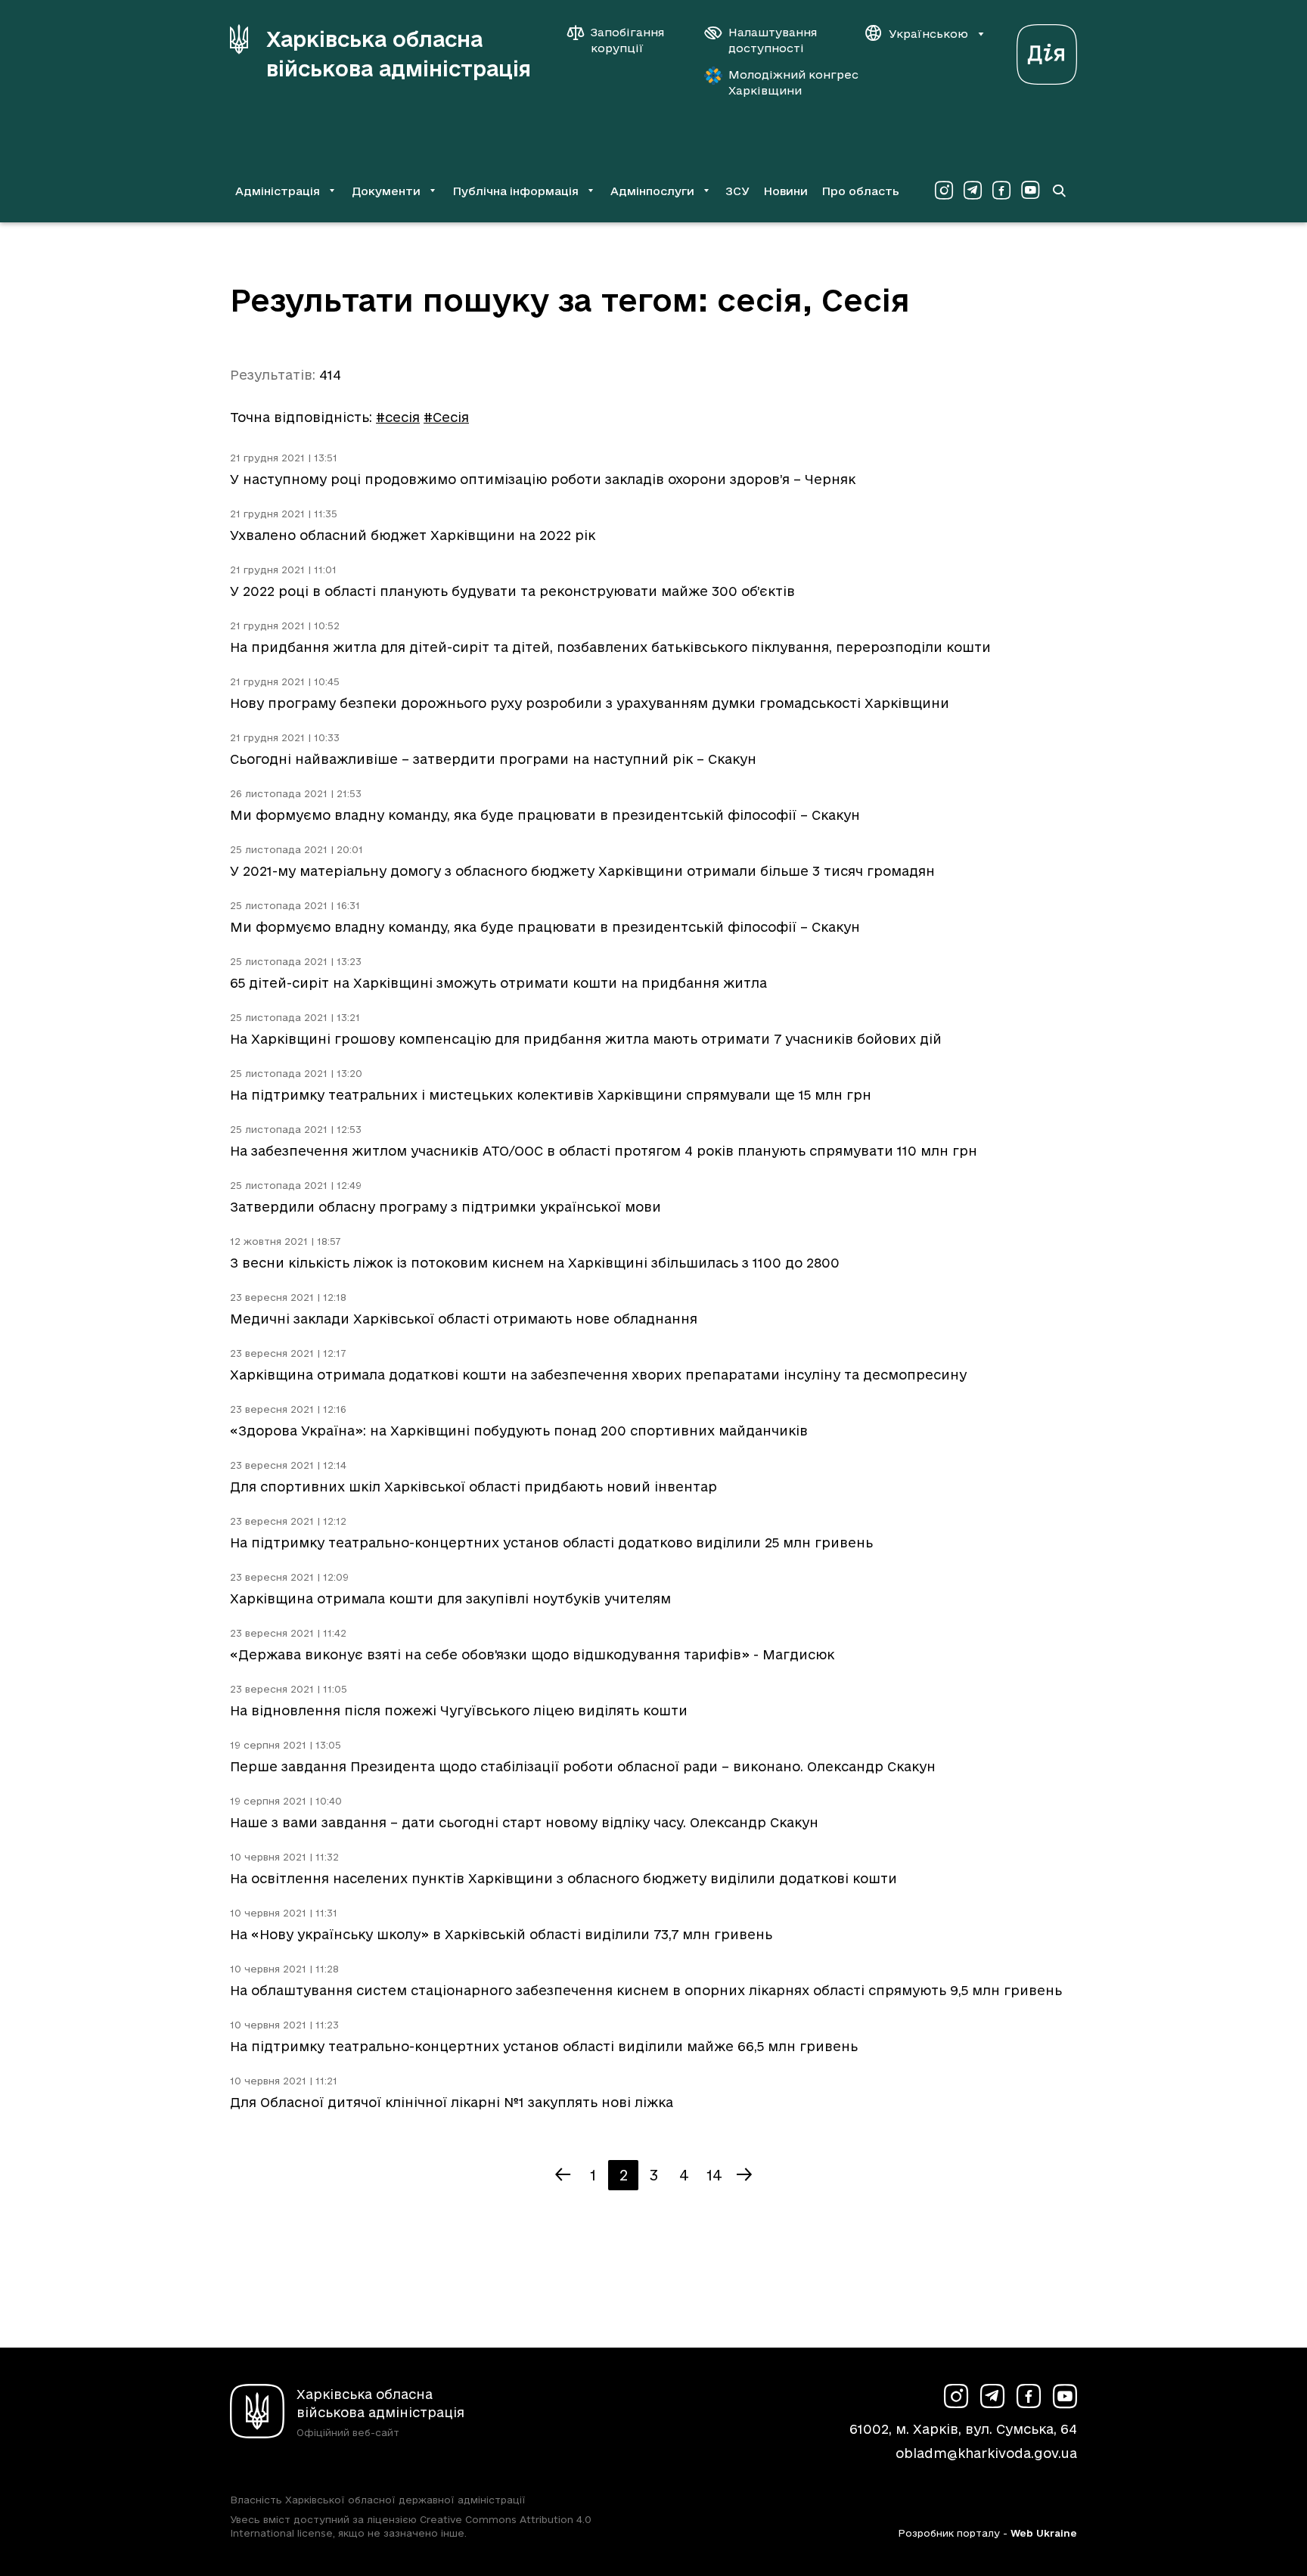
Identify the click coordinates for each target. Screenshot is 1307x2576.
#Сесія (446, 417)
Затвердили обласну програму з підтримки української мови (445, 1207)
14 (714, 2175)
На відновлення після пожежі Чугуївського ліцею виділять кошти (459, 1710)
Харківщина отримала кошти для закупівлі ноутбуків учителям (450, 1598)
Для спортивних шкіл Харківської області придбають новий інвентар (473, 1487)
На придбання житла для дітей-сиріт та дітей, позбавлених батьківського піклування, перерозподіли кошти (610, 647)
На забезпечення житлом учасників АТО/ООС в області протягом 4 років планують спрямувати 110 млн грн (604, 1151)
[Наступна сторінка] (744, 2175)
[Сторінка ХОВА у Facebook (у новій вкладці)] (1001, 191)
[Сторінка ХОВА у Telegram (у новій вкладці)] (973, 191)
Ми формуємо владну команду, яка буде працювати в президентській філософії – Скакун (545, 815)
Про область (860, 191)
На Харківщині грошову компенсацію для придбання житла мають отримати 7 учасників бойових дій (586, 1039)
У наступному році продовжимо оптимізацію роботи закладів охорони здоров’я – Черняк (543, 479)
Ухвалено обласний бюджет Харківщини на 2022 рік (413, 535)
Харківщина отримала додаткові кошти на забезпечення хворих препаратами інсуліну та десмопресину (598, 1375)
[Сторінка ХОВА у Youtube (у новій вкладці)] (1030, 191)
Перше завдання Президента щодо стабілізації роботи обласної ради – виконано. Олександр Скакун (583, 1766)
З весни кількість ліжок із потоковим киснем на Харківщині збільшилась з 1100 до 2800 (535, 1263)
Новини (785, 191)
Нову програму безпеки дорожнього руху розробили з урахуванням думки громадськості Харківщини (590, 703)
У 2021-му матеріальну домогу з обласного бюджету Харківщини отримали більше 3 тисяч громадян (582, 871)
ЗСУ (737, 191)
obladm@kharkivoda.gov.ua (986, 2453)
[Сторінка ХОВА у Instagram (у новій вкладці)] (944, 191)
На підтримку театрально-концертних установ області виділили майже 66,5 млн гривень (544, 2046)
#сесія (398, 417)
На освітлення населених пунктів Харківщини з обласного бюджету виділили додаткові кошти (563, 1878)
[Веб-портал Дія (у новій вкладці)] (1047, 50)
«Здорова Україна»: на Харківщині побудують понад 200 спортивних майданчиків (519, 1431)
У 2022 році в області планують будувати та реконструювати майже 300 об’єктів (512, 591)
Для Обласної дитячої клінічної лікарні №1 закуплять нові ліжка (452, 2102)
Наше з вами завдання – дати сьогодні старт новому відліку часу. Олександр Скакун (524, 1822)
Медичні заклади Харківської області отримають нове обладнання (464, 1319)
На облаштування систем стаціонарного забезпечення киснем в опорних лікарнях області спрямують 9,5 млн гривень (646, 1990)
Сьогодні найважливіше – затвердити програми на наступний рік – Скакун (493, 759)
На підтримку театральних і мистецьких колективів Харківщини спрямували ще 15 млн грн (551, 1095)
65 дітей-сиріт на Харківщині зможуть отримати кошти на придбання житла (498, 983)
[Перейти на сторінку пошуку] (1059, 191)
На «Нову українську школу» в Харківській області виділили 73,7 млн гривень (501, 1934)
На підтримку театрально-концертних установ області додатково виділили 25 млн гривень (551, 1542)
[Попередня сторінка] (563, 2175)
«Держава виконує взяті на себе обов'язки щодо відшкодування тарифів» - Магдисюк (532, 1654)
